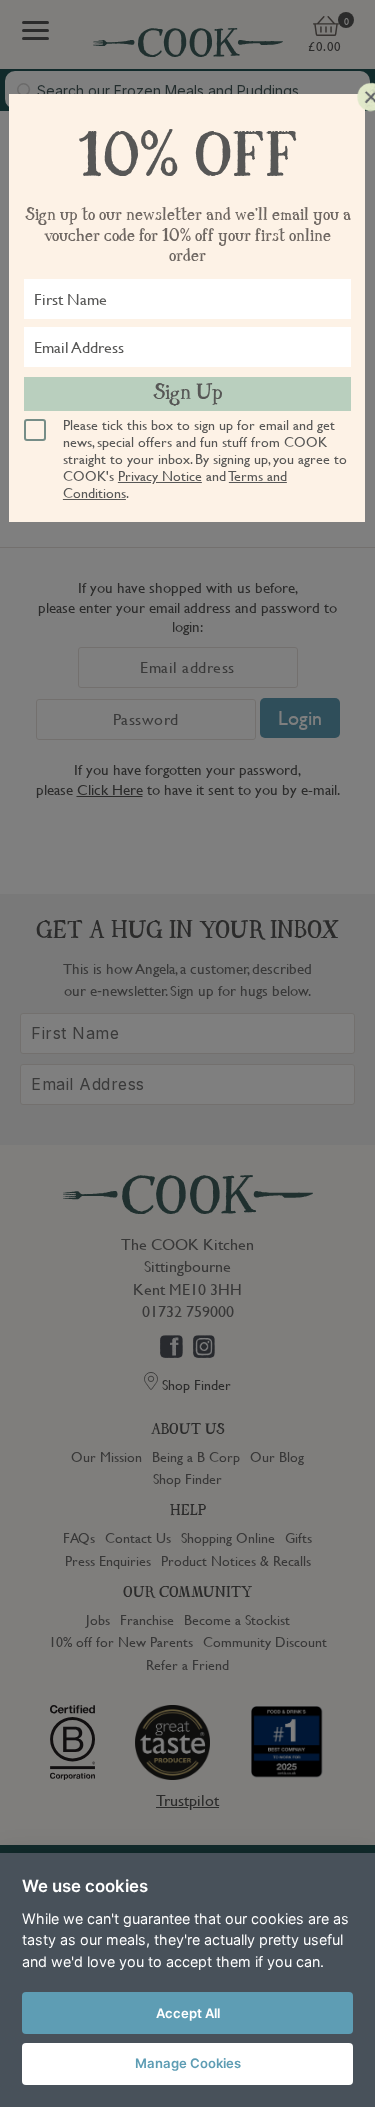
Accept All (188, 2013)
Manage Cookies (188, 2063)
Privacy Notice (160, 475)
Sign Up (188, 394)
